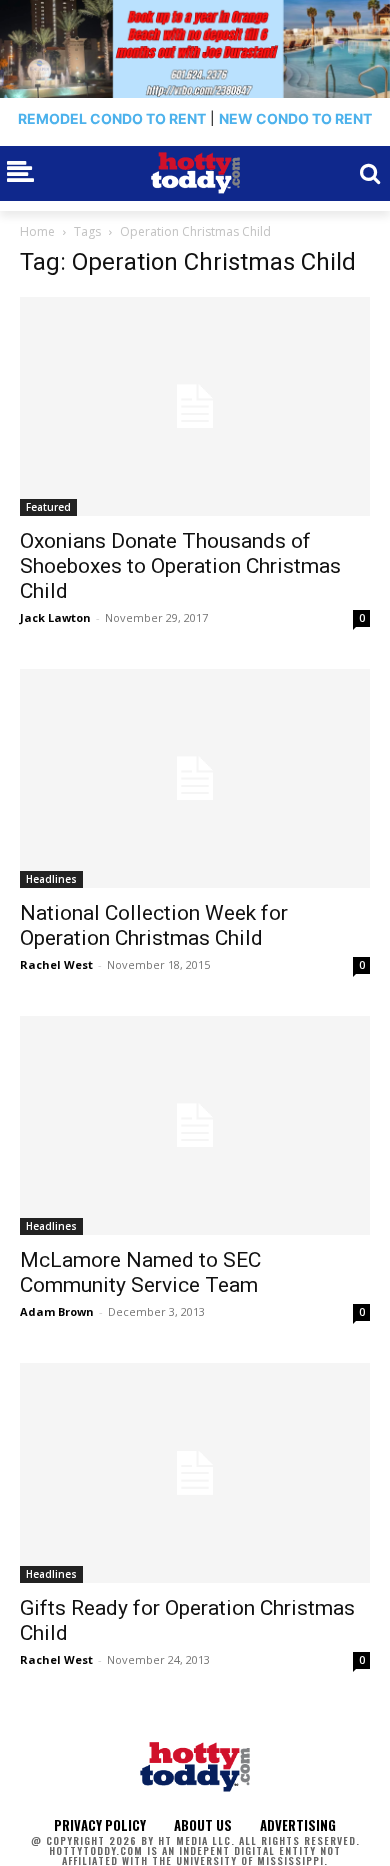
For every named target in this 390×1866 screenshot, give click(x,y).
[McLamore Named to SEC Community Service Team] (195, 1125)
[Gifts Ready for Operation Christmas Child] (195, 1472)
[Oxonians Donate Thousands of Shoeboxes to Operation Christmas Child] (195, 406)
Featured (48, 507)
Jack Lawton (55, 617)
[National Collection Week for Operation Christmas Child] (195, 778)
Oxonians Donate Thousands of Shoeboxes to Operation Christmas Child (180, 566)
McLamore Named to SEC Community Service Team (140, 1272)
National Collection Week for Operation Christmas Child (154, 925)
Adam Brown (57, 1311)
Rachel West (56, 964)
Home (37, 231)
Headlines (51, 879)
